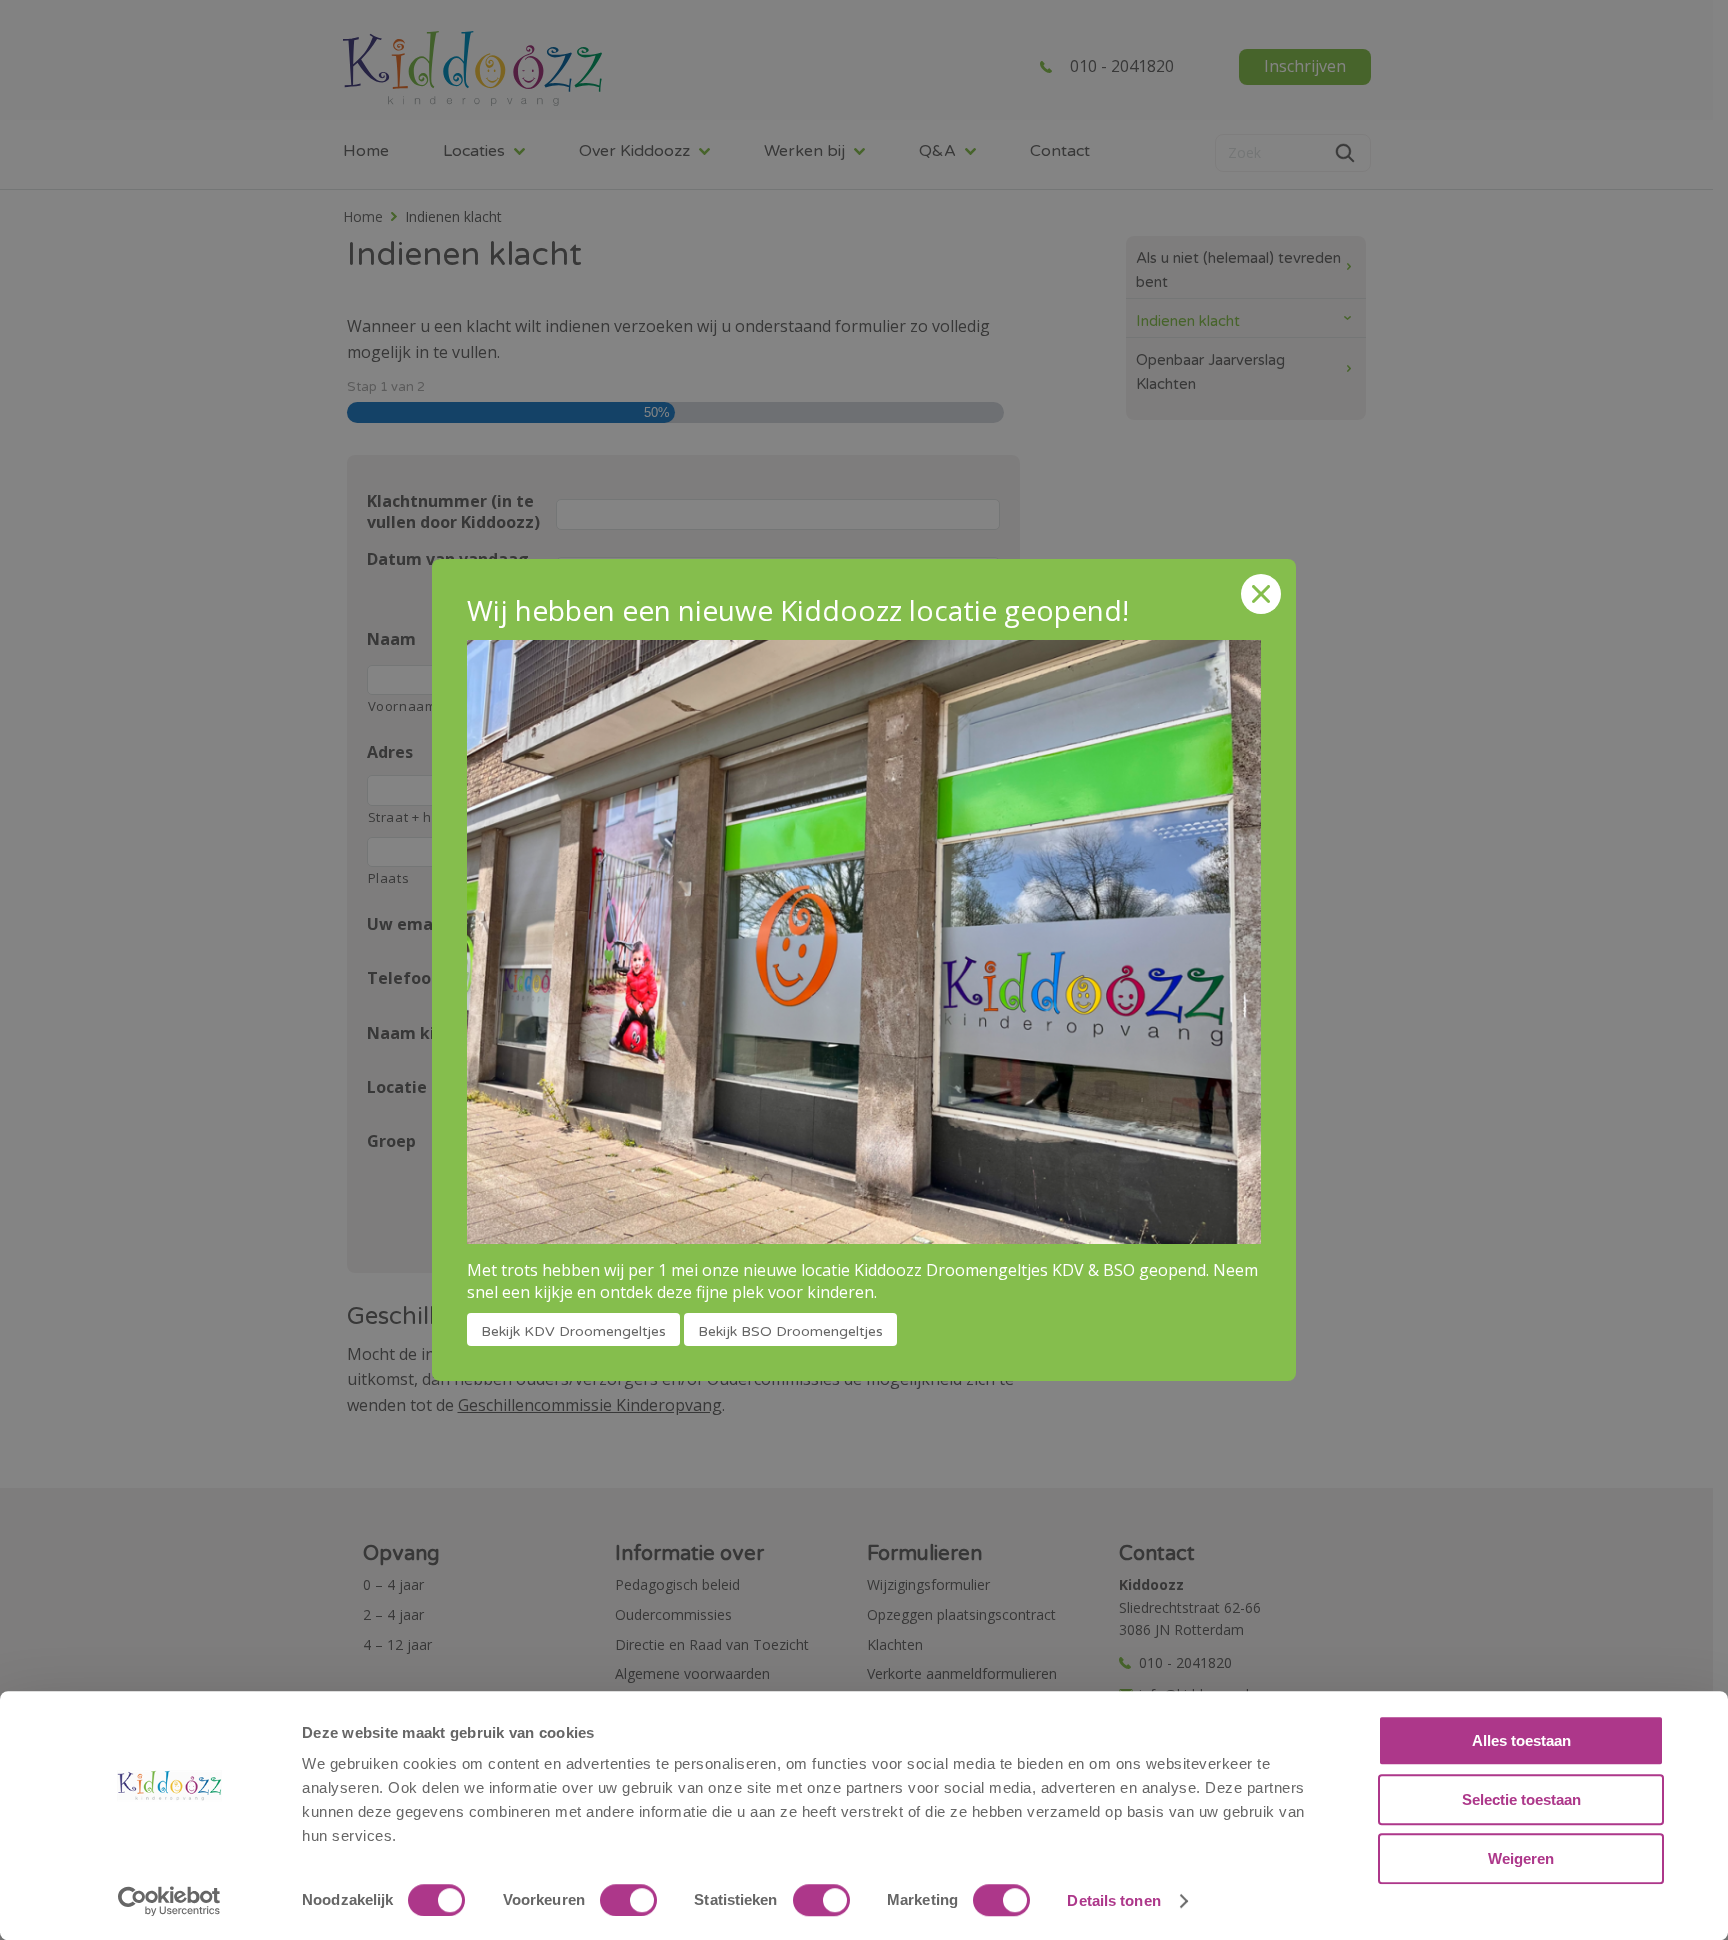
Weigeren (1521, 1858)
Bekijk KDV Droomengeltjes (573, 1331)
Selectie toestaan (1521, 1799)
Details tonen (1113, 1900)
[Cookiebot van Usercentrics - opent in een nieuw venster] (169, 1901)
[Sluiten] (1261, 594)
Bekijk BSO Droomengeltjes (790, 1331)
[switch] (628, 1900)
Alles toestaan (1521, 1740)
